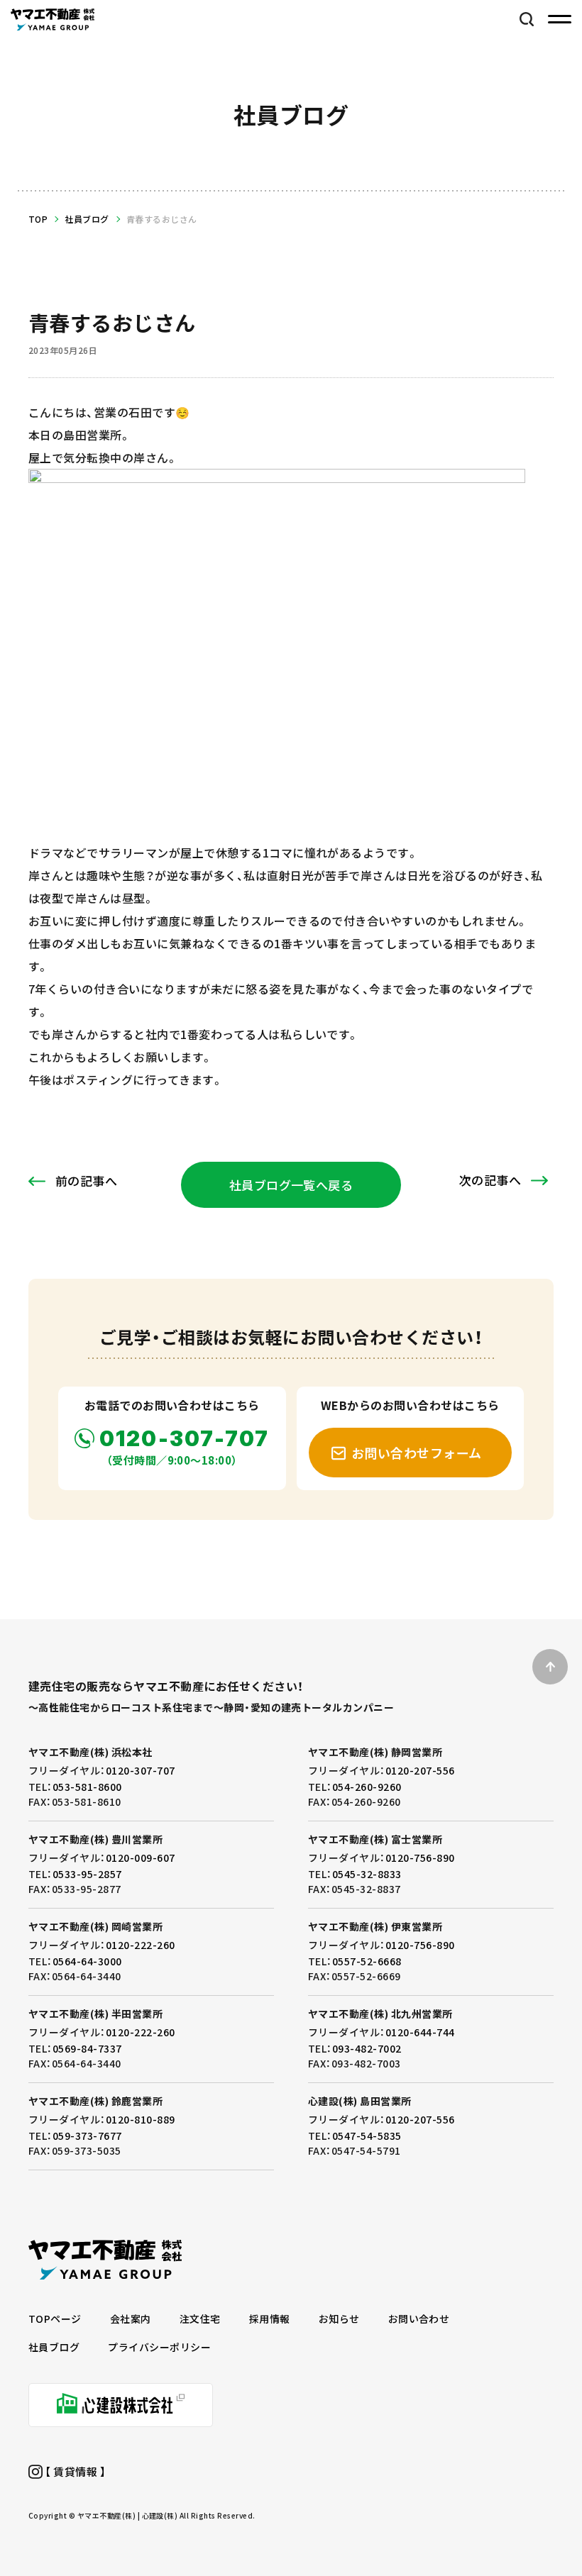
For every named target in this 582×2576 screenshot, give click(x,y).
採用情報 (270, 2319)
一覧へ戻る (291, 1185)
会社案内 (131, 2319)
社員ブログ (87, 219)
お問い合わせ (419, 2319)
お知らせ (339, 2319)
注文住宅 (200, 2319)
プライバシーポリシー (159, 2347)
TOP (38, 219)
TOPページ (55, 2319)
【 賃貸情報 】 (74, 2471)
